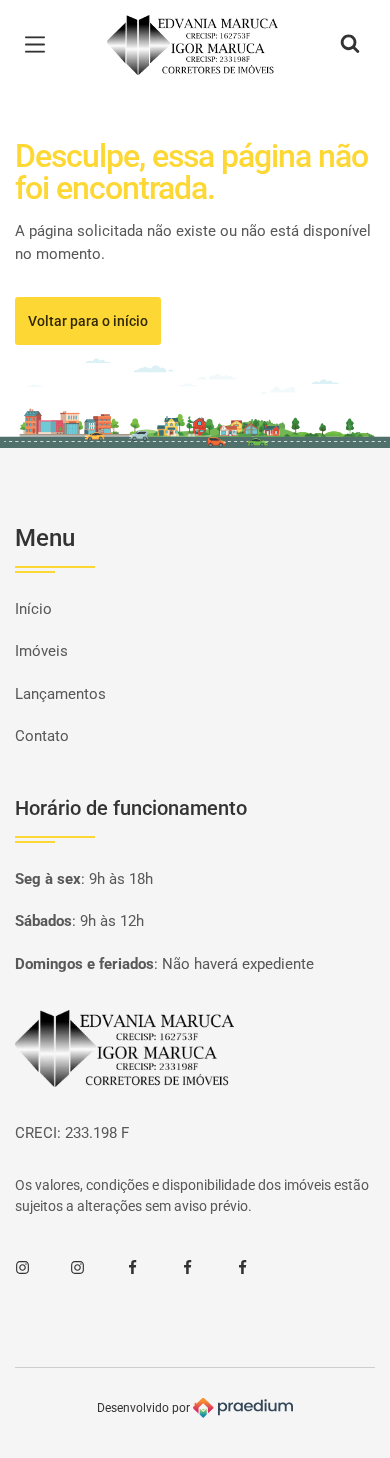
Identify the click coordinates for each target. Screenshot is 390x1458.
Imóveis (41, 651)
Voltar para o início (88, 321)
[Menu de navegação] (40, 45)
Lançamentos (60, 694)
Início (33, 609)
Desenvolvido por (145, 1407)
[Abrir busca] (350, 45)
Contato (42, 736)
